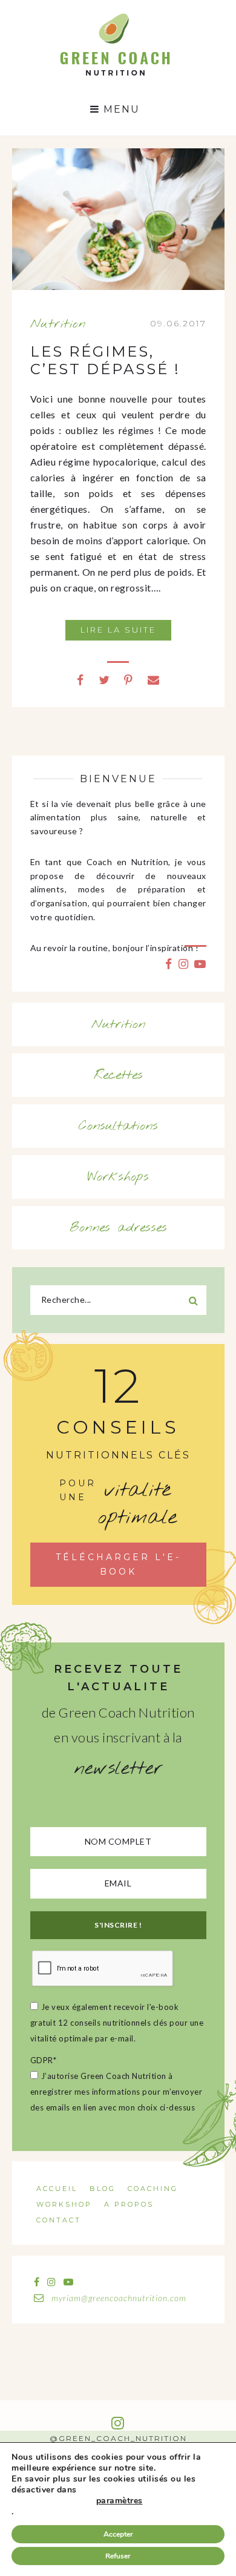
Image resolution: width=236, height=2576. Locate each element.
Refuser (118, 2556)
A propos (129, 2204)
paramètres (120, 2501)
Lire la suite (118, 630)
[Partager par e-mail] (154, 680)
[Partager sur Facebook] (80, 680)
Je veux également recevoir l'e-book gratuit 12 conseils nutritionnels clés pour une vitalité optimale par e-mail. (117, 2023)
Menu (120, 109)
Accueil (57, 2189)
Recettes (118, 1075)
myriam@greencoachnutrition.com (118, 2298)
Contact (59, 2220)
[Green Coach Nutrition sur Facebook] (169, 964)
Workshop (64, 2204)
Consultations (118, 1126)
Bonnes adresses (118, 1228)
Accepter (118, 2534)
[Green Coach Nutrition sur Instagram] (184, 964)
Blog (103, 2189)
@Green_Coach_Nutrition (118, 2438)
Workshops (118, 1177)
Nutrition (58, 324)
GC (115, 17)
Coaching (153, 2189)
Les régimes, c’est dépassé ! (105, 360)
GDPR (44, 2060)
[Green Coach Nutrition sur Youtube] (200, 964)
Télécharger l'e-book (118, 1564)
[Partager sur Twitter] (104, 680)
